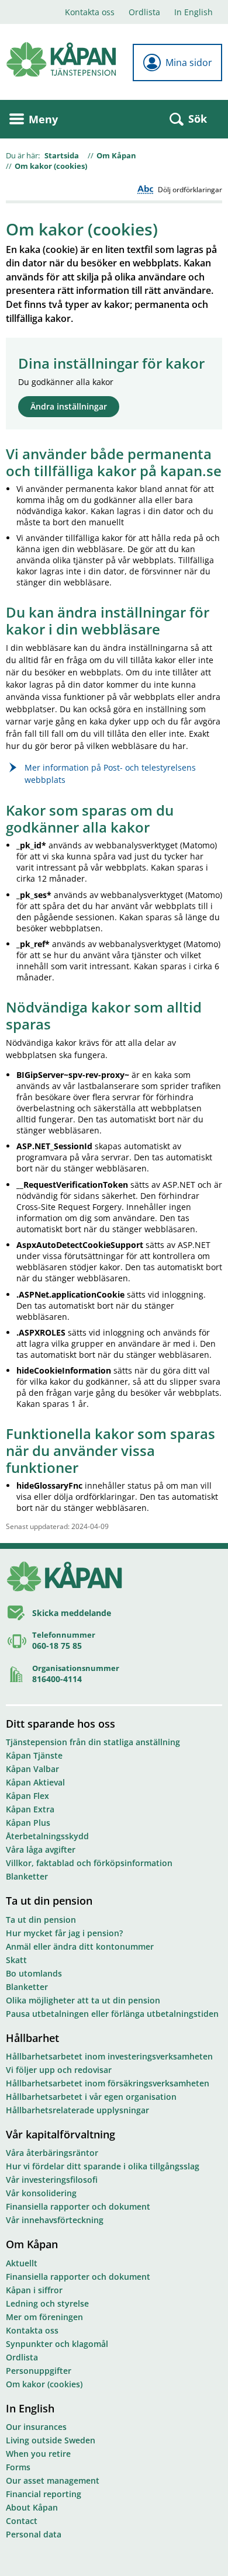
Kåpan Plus (28, 1823)
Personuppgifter (39, 2371)
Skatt (16, 1960)
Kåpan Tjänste (34, 1755)
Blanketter (27, 1876)
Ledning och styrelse (47, 2303)
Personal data (34, 2534)
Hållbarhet (32, 2038)
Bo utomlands (34, 1973)
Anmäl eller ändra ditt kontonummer (80, 1946)
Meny (43, 119)
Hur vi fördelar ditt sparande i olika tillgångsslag (103, 2166)
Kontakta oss (90, 12)
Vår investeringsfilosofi (52, 2180)
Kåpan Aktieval (35, 1782)
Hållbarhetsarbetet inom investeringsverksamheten (109, 2056)
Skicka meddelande (72, 1613)
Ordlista (144, 12)
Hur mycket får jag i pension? (64, 1933)
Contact (22, 2521)
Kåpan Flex (27, 1796)
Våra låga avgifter (41, 1849)
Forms (18, 2467)
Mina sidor (189, 63)
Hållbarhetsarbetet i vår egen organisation (91, 2097)
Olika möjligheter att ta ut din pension (83, 2000)
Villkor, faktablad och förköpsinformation (89, 1863)
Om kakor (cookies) (51, 166)
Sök (198, 119)
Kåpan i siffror (34, 2290)
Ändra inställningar (69, 406)
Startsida (62, 155)
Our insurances (36, 2427)
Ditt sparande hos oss (61, 1724)
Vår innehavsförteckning (55, 2220)
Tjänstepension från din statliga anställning (93, 1742)
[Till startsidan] (61, 59)
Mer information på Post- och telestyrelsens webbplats (110, 774)
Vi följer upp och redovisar (59, 2070)
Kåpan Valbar (32, 1769)
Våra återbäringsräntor (52, 2153)
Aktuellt (22, 2263)
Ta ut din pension (49, 1901)
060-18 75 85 (57, 1646)
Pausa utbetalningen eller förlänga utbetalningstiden (112, 2014)
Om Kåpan (116, 155)
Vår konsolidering (41, 2193)
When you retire (38, 2454)
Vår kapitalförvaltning (61, 2134)
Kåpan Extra (30, 1809)
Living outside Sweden (51, 2440)
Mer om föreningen (44, 2317)
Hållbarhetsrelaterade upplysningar (77, 2110)
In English (194, 12)
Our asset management (53, 2480)
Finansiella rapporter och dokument (78, 2206)
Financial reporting (44, 2494)
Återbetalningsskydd (47, 1836)
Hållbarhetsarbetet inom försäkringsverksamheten (108, 2083)
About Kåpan (32, 2507)
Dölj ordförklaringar (190, 190)
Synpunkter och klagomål (57, 2344)
